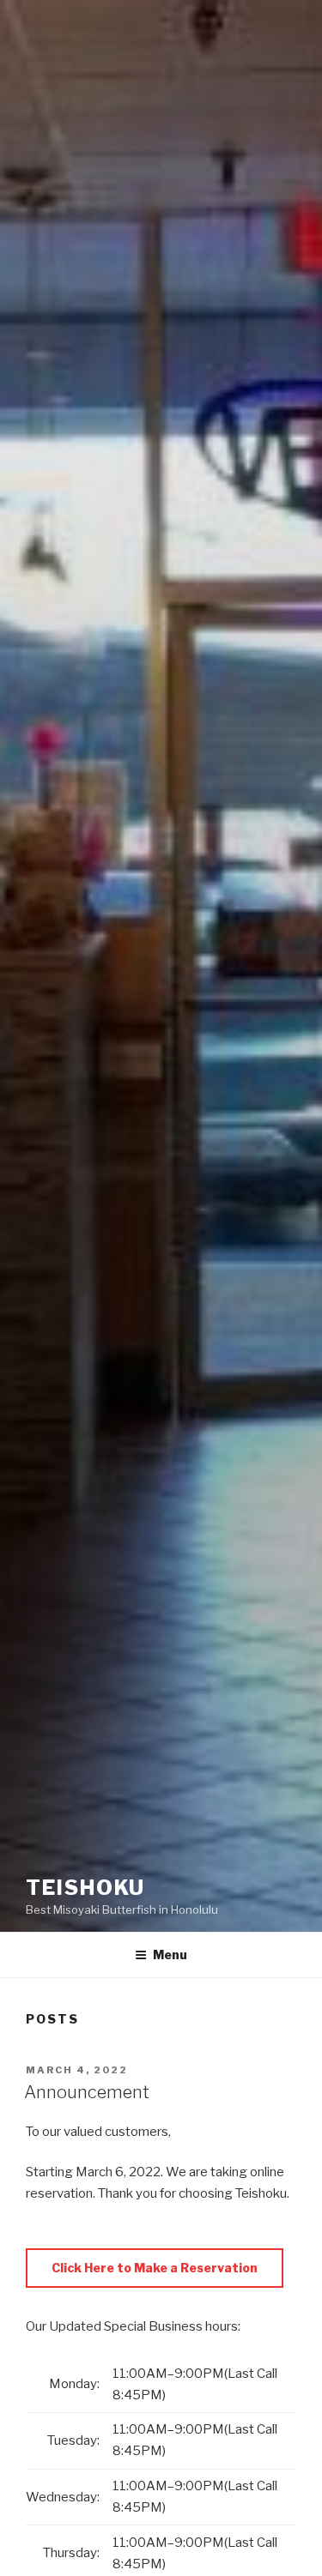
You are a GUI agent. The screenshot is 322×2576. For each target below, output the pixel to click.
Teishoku (85, 1888)
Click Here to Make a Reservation (155, 2268)
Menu (170, 1955)
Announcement (87, 2092)
